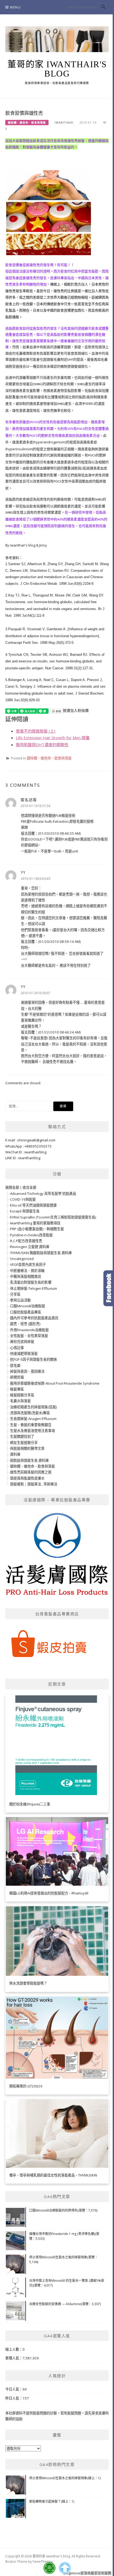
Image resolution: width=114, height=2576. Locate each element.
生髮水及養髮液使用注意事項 (32, 1431)
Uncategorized (22, 1259)
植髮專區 (17, 1389)
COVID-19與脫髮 (23, 1199)
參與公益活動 (20, 1300)
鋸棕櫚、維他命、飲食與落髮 (27, 123)
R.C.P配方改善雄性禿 (26, 1241)
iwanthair (64, 123)
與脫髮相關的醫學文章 (27, 1448)
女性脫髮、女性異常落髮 (29, 1336)
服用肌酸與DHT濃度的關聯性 (42, 745)
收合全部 (29, 1187)
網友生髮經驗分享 (24, 1443)
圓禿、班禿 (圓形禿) (25, 1324)
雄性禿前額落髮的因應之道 (31, 1472)
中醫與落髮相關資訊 (26, 1276)
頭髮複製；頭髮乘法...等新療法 (34, 1484)
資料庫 (15, 1454)
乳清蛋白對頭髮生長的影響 (31, 1282)
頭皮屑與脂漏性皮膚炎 (27, 1478)
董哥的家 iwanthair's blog (57, 69)
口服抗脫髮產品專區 (26, 1312)
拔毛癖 (15, 1365)
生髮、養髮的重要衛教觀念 (31, 1425)
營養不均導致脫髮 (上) (36, 731)
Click (109, 1288)
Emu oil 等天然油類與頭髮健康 (33, 1205)
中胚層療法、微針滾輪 (27, 1271)
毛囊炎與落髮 (20, 1401)
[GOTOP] (65, 2568)
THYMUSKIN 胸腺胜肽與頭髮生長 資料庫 (41, 1253)
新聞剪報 (17, 1377)
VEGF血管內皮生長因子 (28, 1264)
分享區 (15, 1294)
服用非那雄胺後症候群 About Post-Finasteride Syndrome (55, 1383)
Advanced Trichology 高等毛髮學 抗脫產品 (43, 1194)
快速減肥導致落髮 (24, 1354)
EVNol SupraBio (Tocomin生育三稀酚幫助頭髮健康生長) (53, 1217)
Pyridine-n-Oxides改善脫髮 (31, 1235)
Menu (15, 7)
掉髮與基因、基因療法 (27, 1371)
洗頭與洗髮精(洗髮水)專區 (30, 1413)
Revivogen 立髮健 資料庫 (30, 1247)
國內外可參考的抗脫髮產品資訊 (34, 1318)
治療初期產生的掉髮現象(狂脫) (33, 1407)
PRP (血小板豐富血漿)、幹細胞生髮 (37, 1229)
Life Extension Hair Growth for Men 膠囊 (53, 738)
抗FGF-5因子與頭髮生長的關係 (34, 1359)
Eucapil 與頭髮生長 (25, 1211)
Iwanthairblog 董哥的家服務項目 (35, 1223)
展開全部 (12, 1187)
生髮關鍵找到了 (22, 1436)
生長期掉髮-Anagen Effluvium (33, 1419)
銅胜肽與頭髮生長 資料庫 (29, 1460)
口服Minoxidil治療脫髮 (28, 1306)
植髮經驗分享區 (22, 1395)
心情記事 (17, 1348)
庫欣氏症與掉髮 (22, 1342)
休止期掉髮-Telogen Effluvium (34, 1288)
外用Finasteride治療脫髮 (29, 1330)
